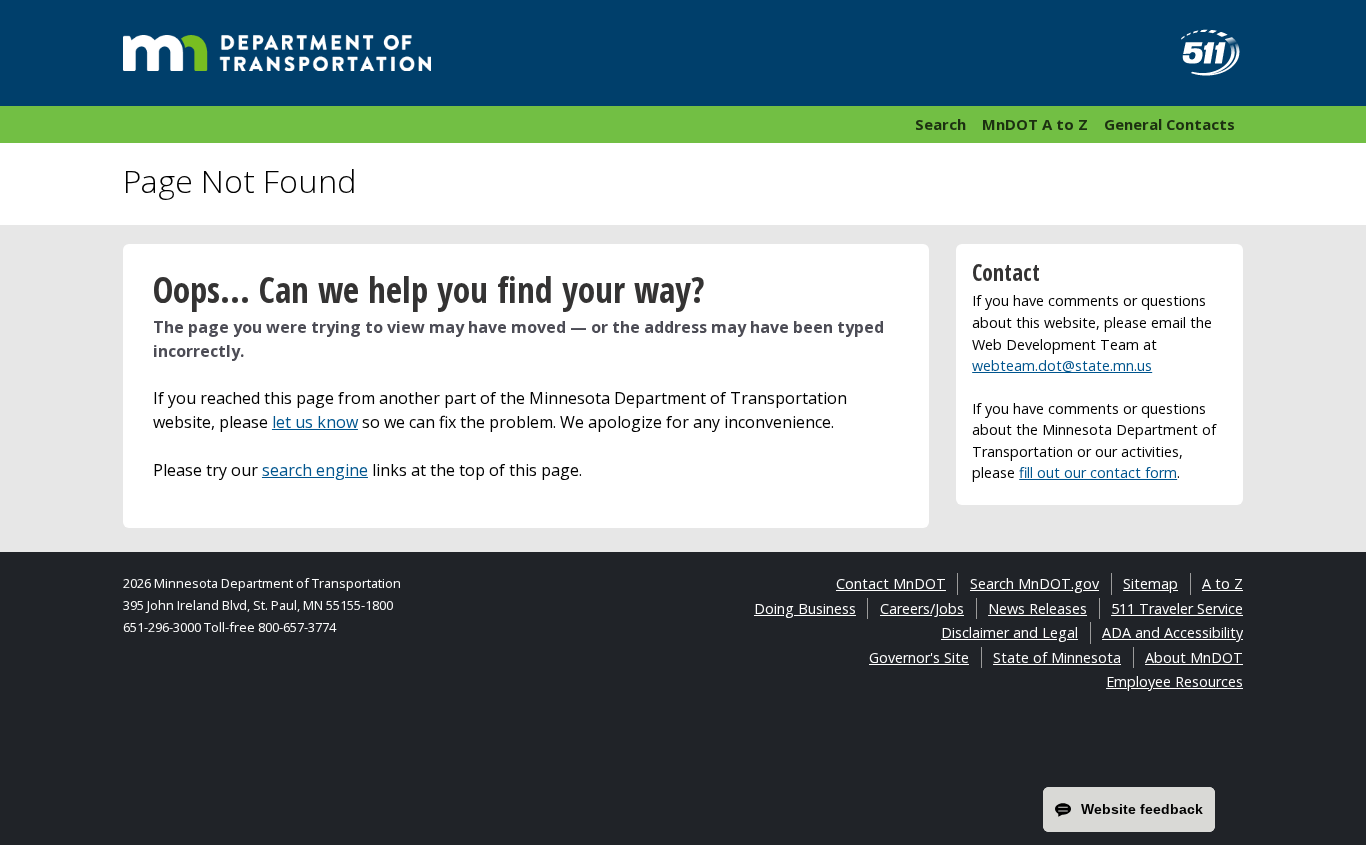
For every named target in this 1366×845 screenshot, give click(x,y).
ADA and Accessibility (1172, 632)
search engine (315, 470)
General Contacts (1169, 124)
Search (940, 124)
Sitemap (1150, 583)
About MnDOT (1194, 657)
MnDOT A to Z (1035, 124)
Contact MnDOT (891, 583)
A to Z (1222, 583)
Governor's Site (919, 657)
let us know (315, 422)
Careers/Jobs (922, 608)
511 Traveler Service (1177, 608)
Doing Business (805, 608)
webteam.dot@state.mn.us (1062, 365)
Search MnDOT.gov (1034, 583)
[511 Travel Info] (1199, 53)
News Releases (1037, 608)
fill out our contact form (1098, 472)
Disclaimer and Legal (1009, 632)
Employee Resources (1174, 681)
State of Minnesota (1057, 657)
